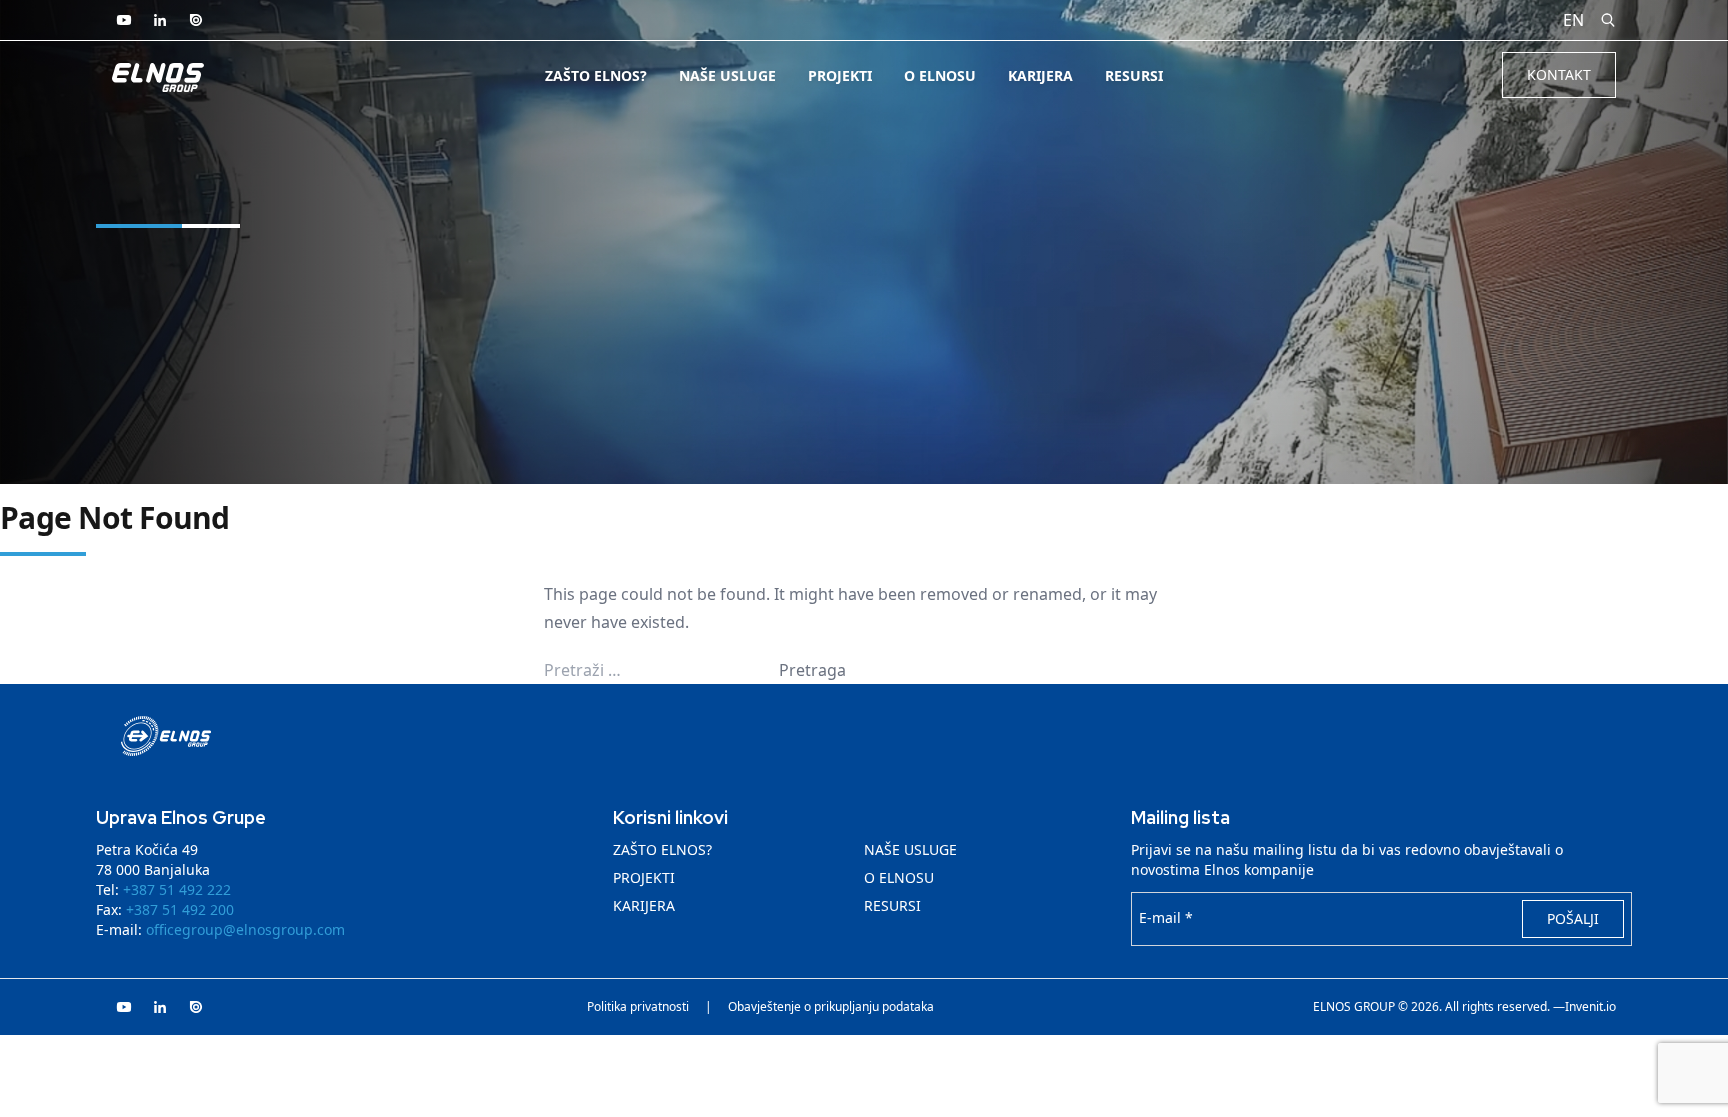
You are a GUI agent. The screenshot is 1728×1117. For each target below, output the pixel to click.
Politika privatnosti (638, 1007)
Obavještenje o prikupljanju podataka (831, 1007)
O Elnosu (940, 75)
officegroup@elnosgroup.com (245, 929)
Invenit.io (1590, 1007)
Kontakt (1559, 74)
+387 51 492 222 (177, 889)
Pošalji (1573, 918)
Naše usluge (727, 75)
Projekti (840, 75)
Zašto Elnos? (596, 75)
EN (1573, 20)
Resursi (1134, 75)
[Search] (1608, 20)
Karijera (1040, 75)
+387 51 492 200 (180, 909)
